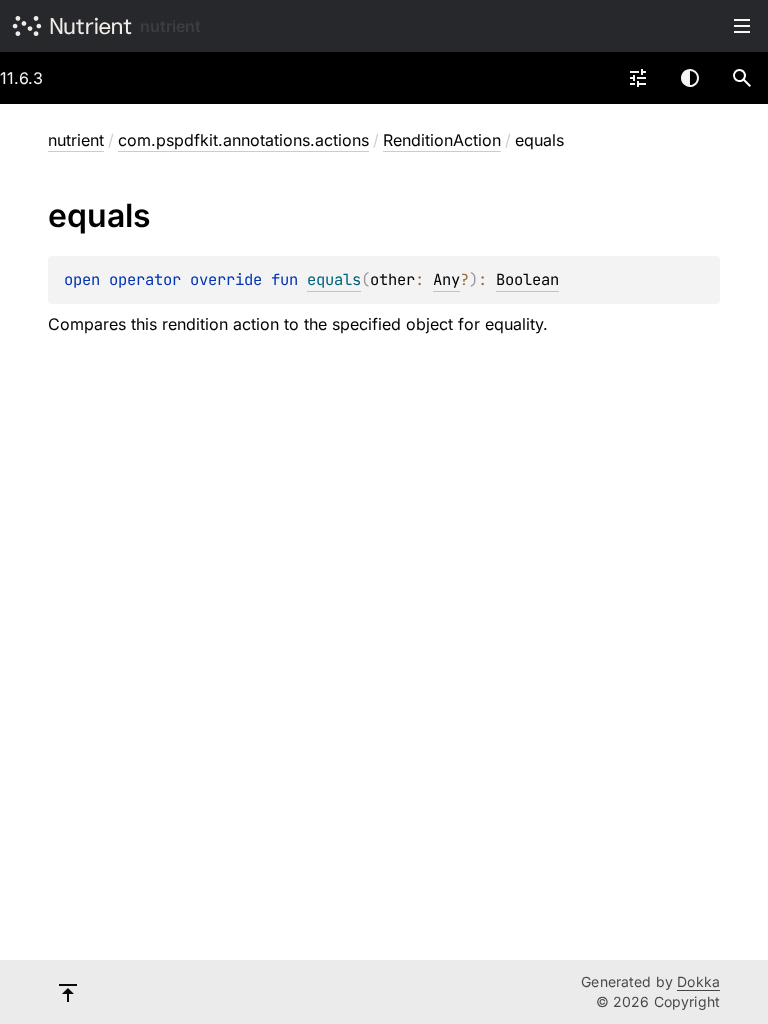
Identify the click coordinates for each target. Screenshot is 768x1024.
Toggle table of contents (742, 26)
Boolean (527, 279)
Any (446, 279)
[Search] (742, 78)
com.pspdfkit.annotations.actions (243, 140)
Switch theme (690, 78)
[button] (742, 78)
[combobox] (638, 78)
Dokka (698, 981)
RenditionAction (442, 140)
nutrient (170, 26)
